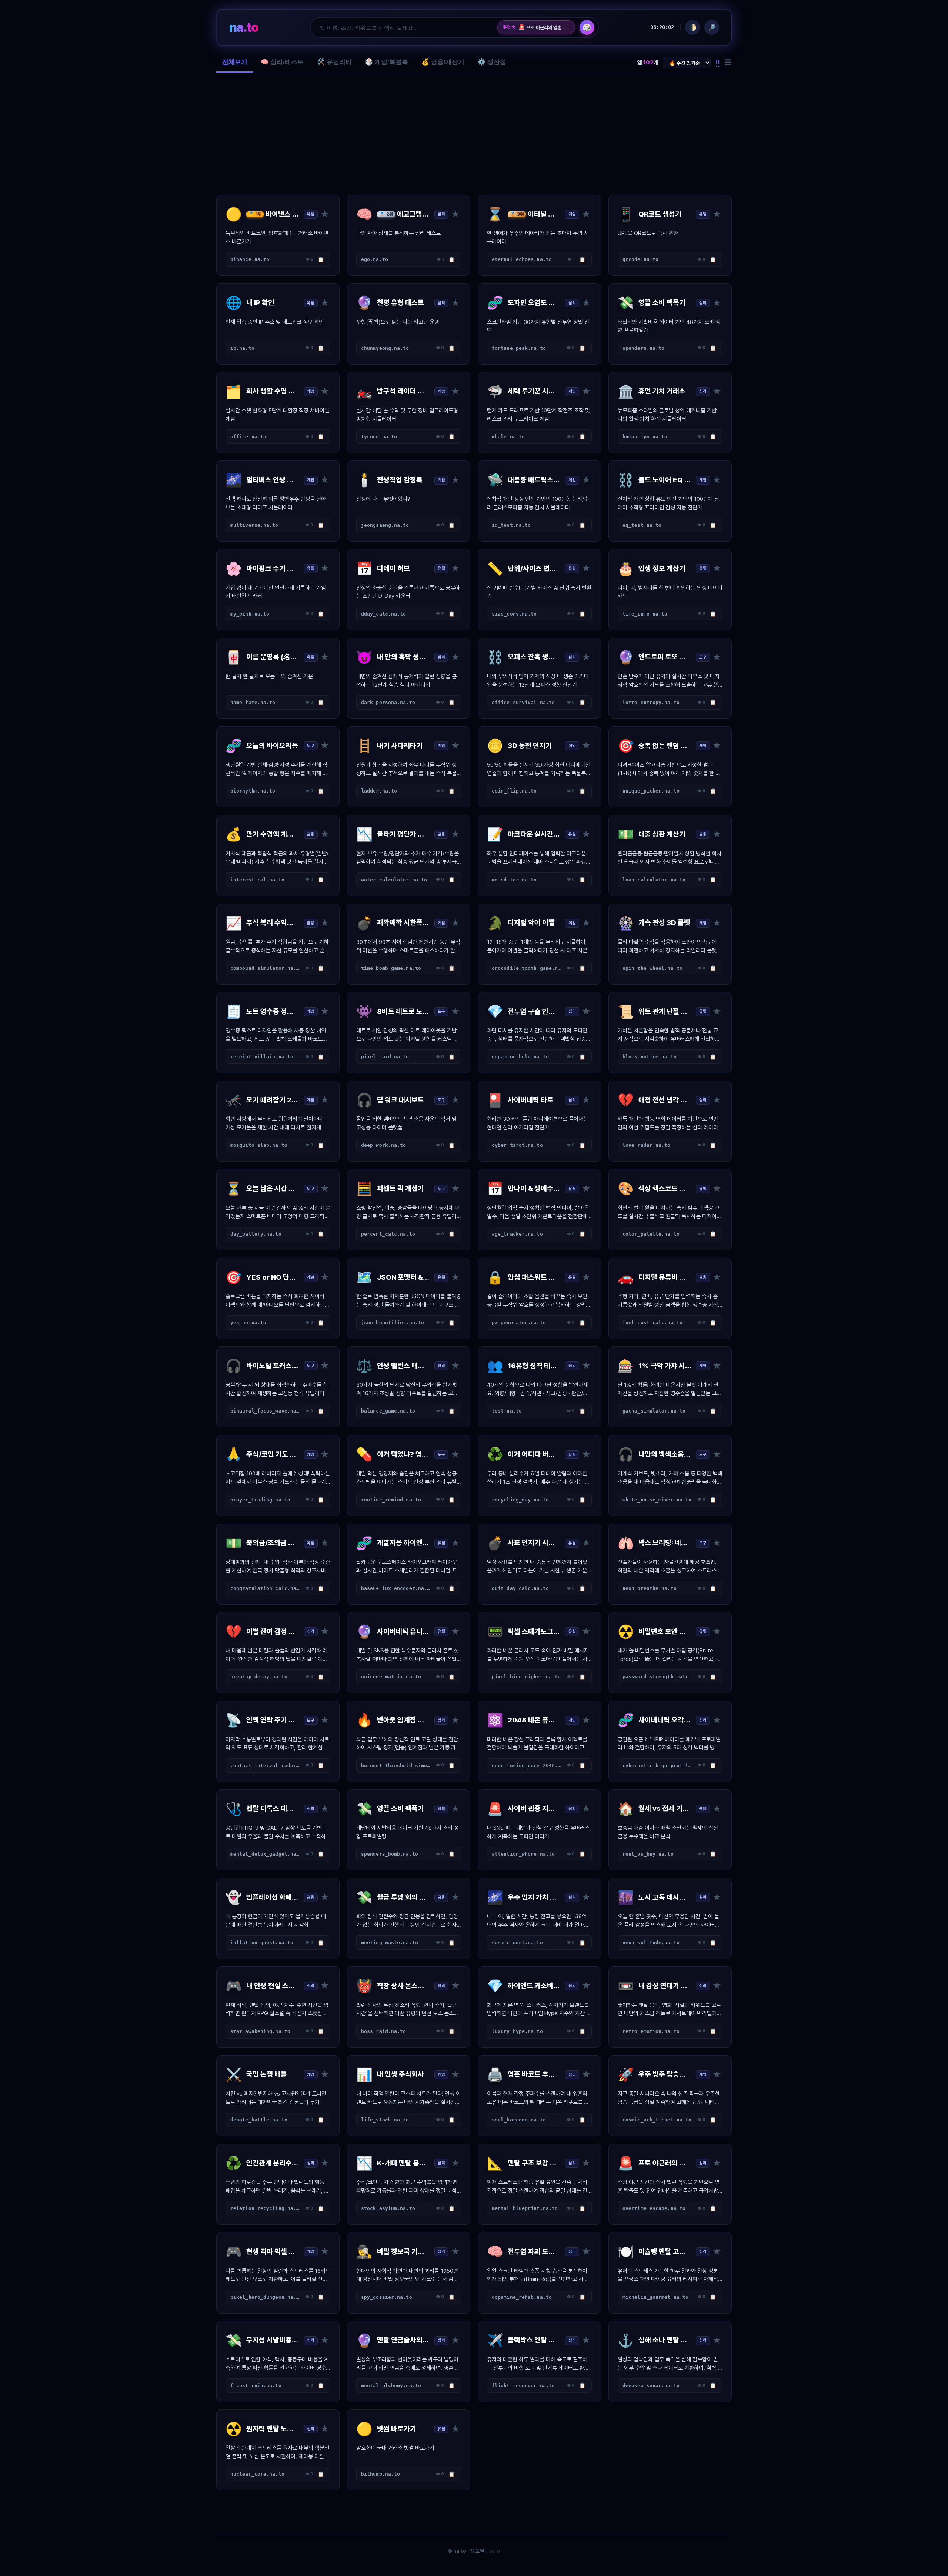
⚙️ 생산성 (492, 62)
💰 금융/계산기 (443, 62)
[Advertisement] (474, 134)
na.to (243, 27)
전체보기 (235, 62)
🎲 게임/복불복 (387, 62)
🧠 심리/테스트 (282, 62)
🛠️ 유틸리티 (334, 62)
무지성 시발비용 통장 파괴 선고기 (544, 27)
